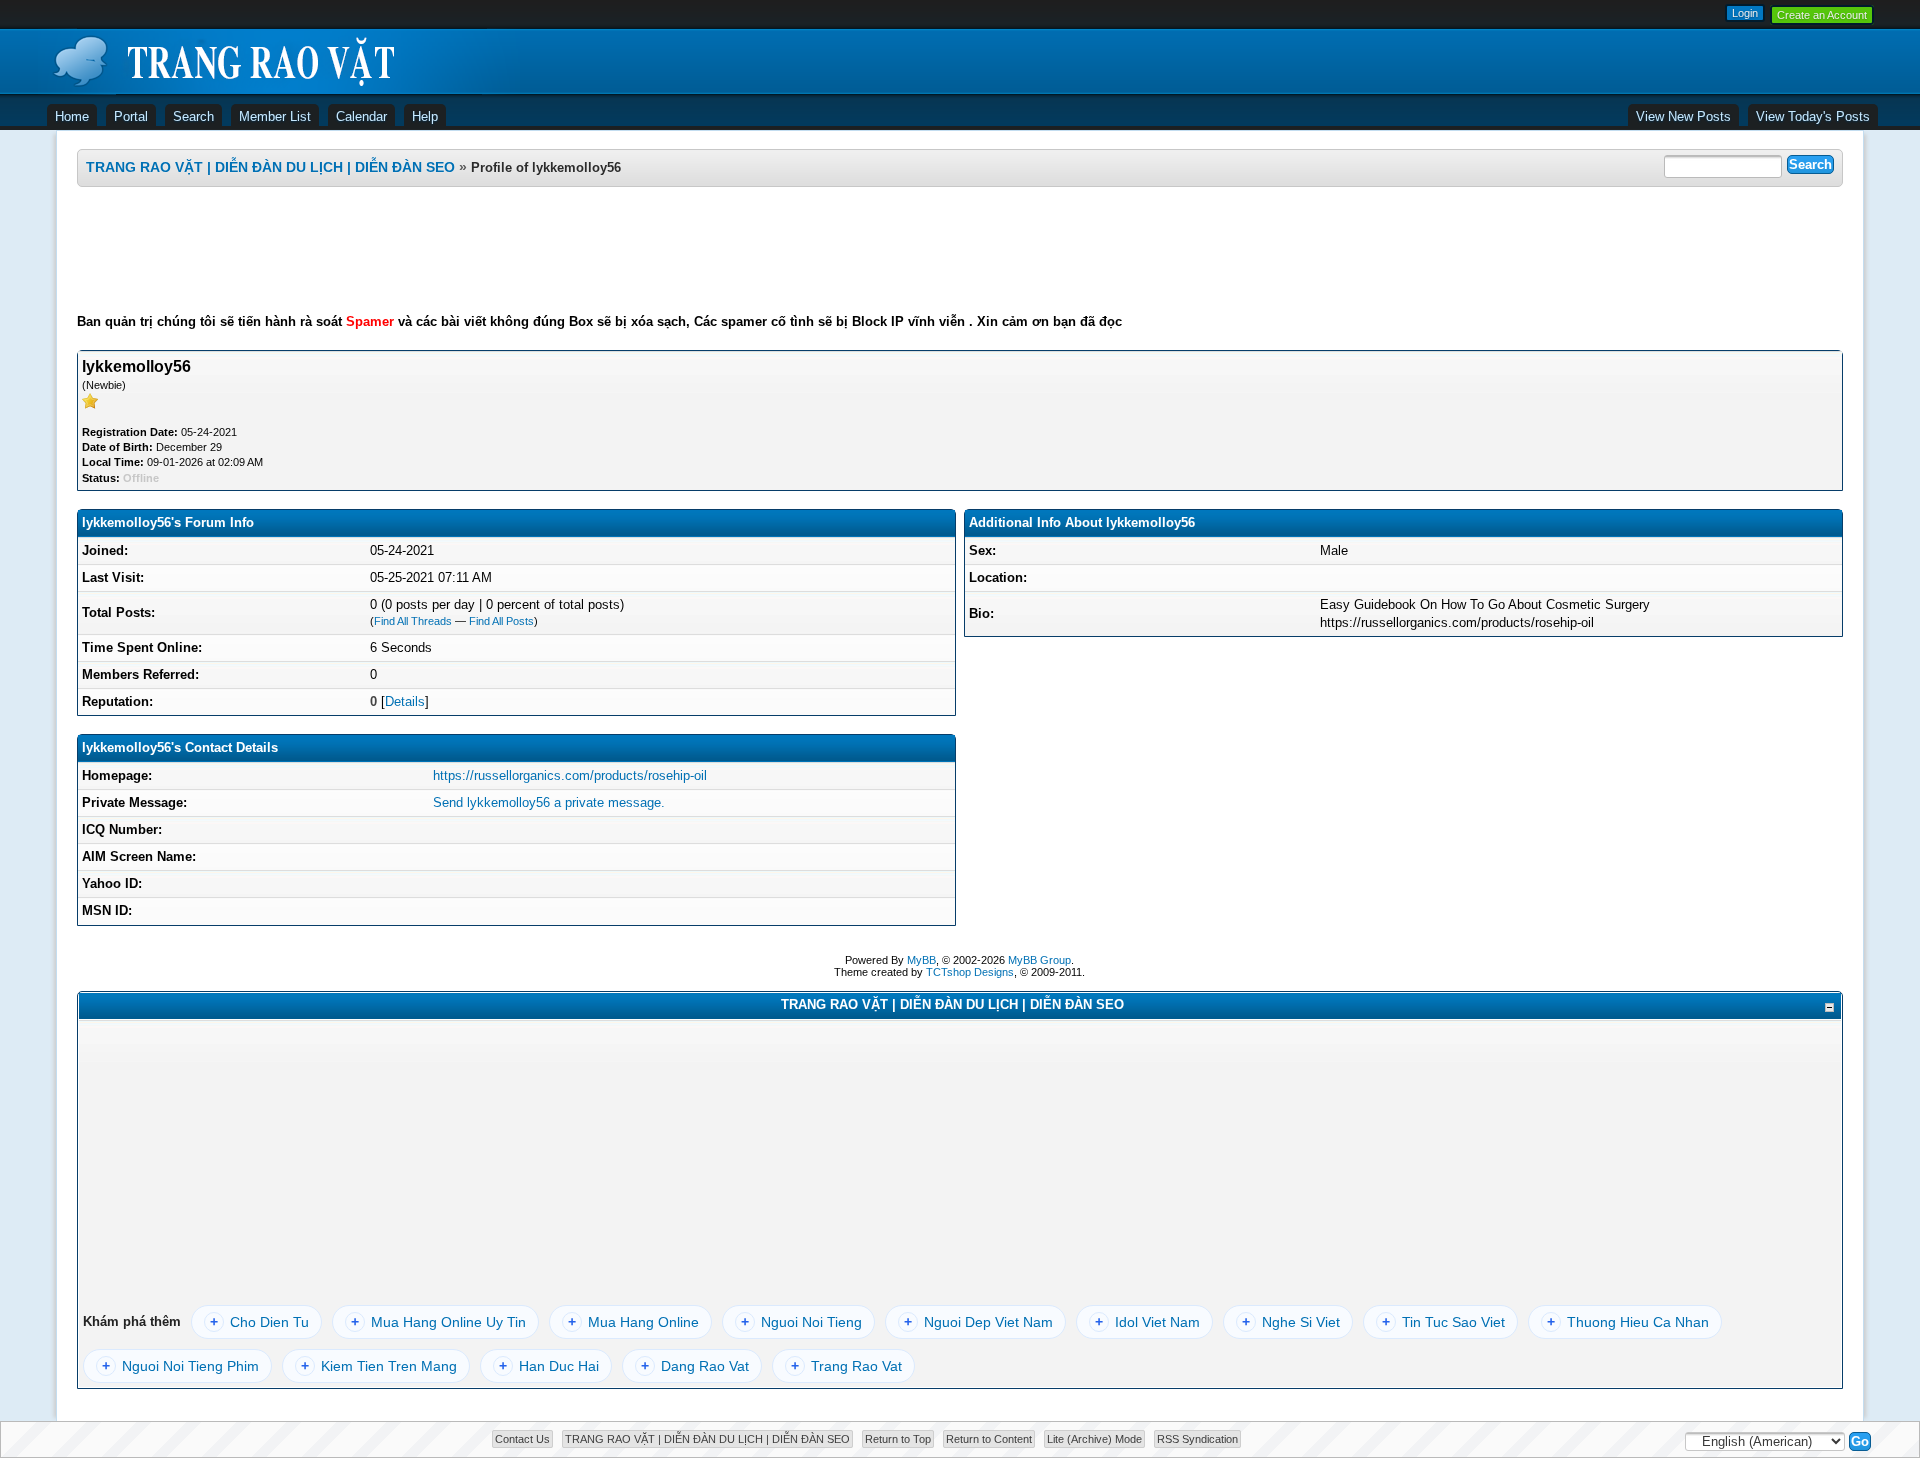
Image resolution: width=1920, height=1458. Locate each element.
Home (72, 116)
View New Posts (1683, 116)
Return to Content (989, 1439)
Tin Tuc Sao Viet (1443, 1322)
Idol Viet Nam (1147, 1322)
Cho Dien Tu (259, 1322)
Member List (275, 116)
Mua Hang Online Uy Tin (438, 1322)
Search (193, 116)
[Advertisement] (960, 250)
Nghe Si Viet (1291, 1322)
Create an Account (1822, 15)
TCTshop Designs (970, 972)
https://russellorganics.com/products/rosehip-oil (570, 775)
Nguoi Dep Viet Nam (978, 1322)
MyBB (921, 960)
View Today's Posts (1813, 116)
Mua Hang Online (633, 1322)
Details (405, 701)
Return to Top (898, 1439)
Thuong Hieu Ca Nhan (1628, 1322)
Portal (131, 116)
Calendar (361, 116)
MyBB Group (1039, 960)
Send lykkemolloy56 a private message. (549, 802)
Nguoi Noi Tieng (801, 1322)
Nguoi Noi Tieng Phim (180, 1366)
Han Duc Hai (549, 1366)
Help (425, 116)
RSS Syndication (1197, 1439)
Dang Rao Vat (695, 1366)
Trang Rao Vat (846, 1366)
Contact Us (522, 1439)
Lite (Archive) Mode (1094, 1439)
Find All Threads (413, 621)
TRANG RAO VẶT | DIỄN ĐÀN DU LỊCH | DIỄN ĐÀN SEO (270, 167)
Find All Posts (501, 621)
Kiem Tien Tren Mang (379, 1366)
